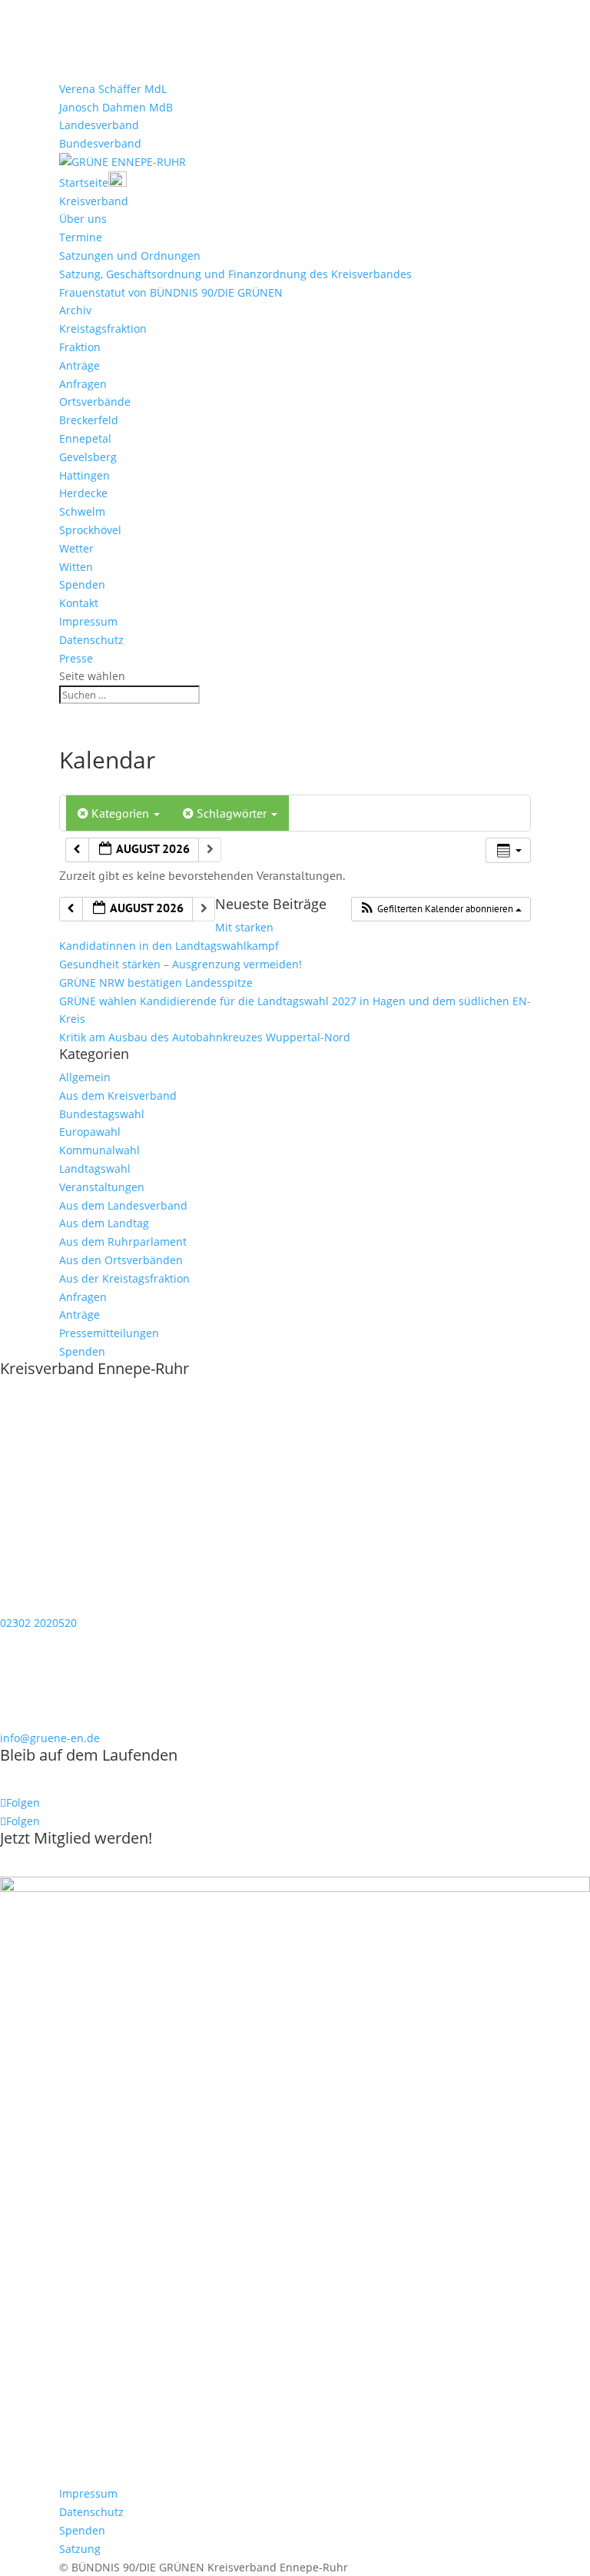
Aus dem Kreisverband (118, 1095)
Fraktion (80, 347)
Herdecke (83, 493)
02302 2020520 (38, 1623)
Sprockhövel (90, 530)
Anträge (80, 365)
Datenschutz (91, 640)
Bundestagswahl (102, 1114)
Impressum (88, 621)
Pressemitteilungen (109, 1333)
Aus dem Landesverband (123, 1205)
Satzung (80, 2549)
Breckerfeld (89, 420)
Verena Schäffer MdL (113, 89)
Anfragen (83, 384)
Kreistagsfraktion (103, 329)
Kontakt (79, 603)
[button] (441, 909)
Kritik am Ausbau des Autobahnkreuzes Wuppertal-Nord (205, 1037)
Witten (76, 567)
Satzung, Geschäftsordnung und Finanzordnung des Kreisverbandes (235, 274)
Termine (81, 237)
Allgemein (85, 1077)
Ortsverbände (95, 402)
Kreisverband (94, 201)
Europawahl (90, 1132)
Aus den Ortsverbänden (121, 1260)
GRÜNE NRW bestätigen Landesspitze (156, 983)
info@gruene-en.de (50, 1738)
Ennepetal (85, 438)
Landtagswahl (95, 1168)
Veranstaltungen (102, 1187)
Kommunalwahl (99, 1150)
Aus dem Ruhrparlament (123, 1242)
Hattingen (85, 475)
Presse (76, 658)
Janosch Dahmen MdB (116, 107)
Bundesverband (100, 143)
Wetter (76, 548)
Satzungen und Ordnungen (130, 256)
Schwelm (82, 511)
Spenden (82, 584)
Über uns (83, 219)
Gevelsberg (88, 457)
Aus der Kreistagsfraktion (124, 1278)
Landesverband (99, 125)
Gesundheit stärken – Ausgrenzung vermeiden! (181, 964)
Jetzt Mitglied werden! (76, 1838)
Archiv (75, 310)
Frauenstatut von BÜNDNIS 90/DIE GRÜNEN (171, 292)
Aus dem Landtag (104, 1223)
